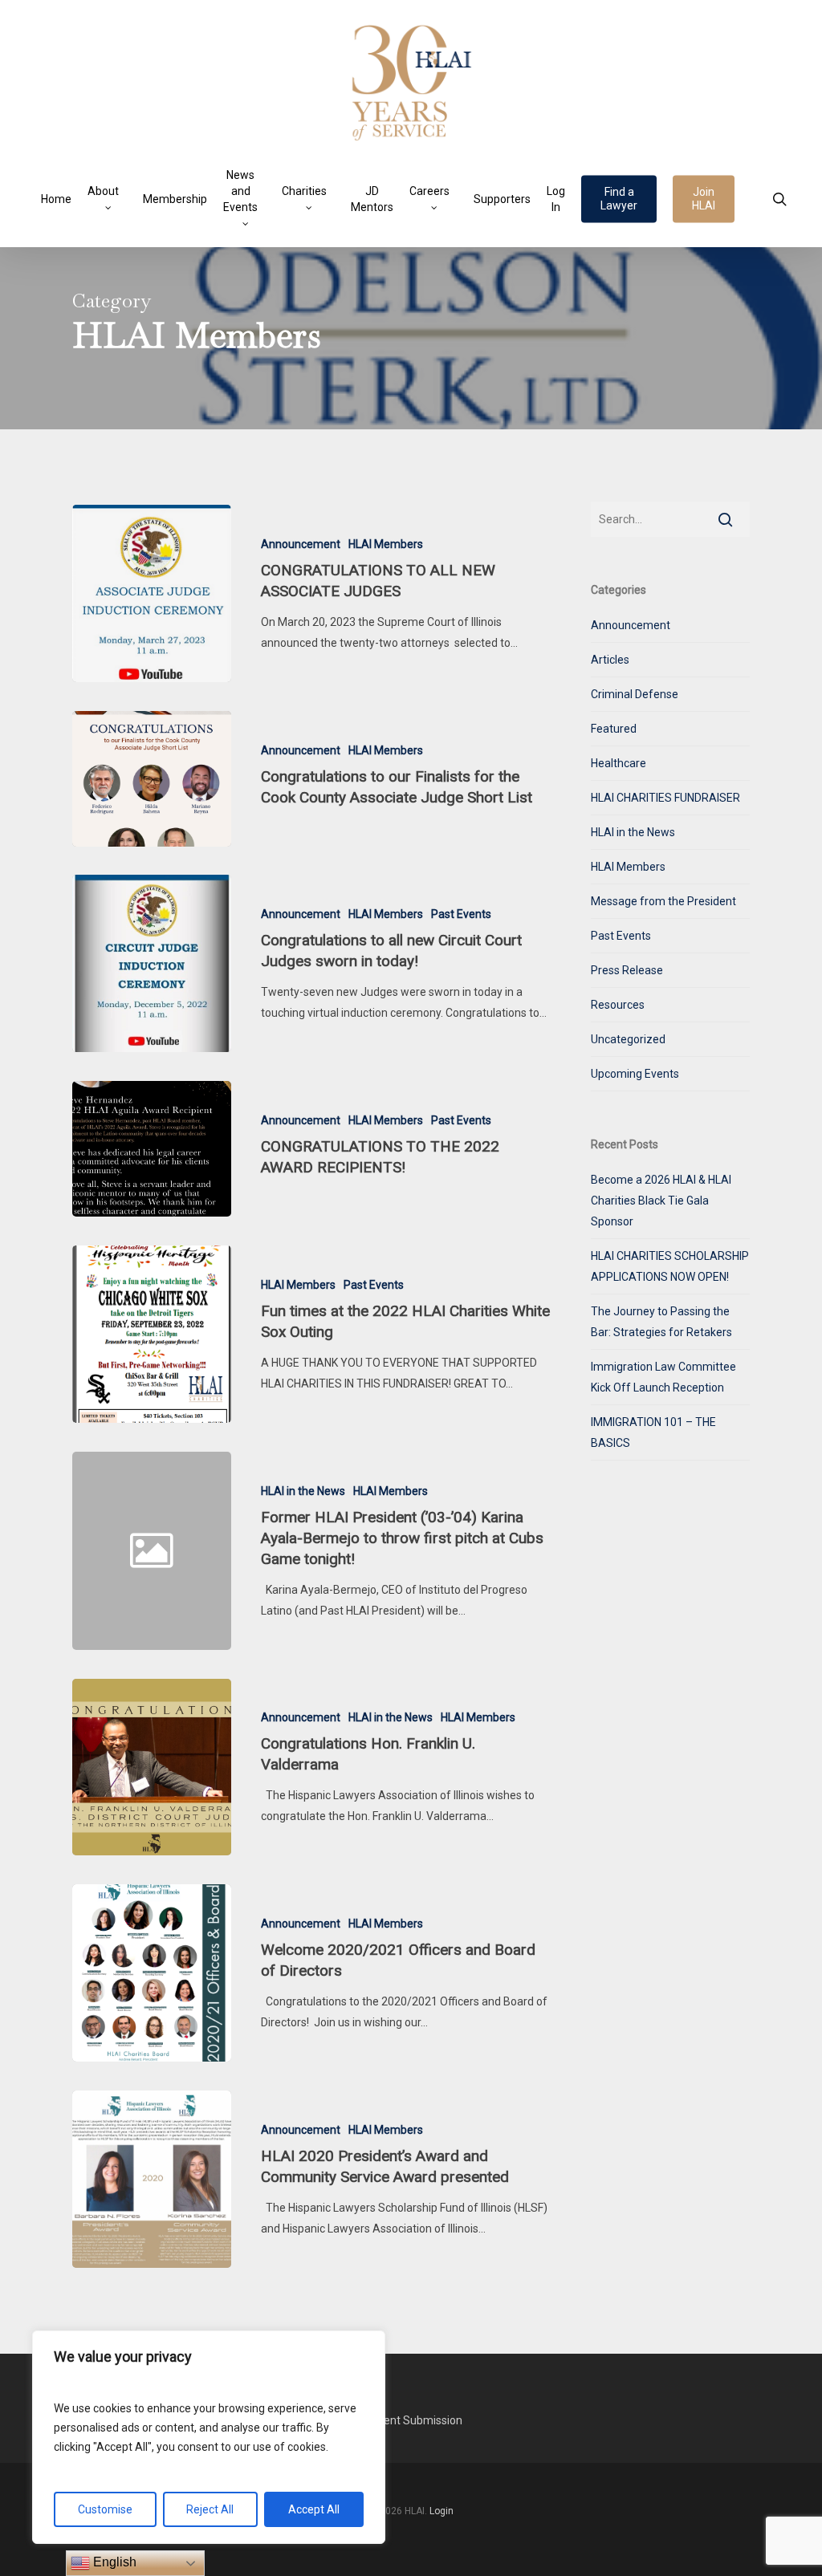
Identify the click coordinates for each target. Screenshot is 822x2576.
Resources (618, 1005)
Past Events (461, 914)
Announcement (301, 544)
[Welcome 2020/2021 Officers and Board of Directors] (152, 1973)
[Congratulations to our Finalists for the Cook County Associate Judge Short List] (152, 779)
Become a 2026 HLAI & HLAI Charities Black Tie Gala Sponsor (661, 1201)
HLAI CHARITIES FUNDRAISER (665, 798)
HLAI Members (386, 544)
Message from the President (663, 901)
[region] (209, 2437)
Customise (105, 2509)
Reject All (210, 2509)
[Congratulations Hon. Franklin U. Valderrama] (152, 1767)
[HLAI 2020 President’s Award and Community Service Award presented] (152, 2179)
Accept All (314, 2509)
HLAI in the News (303, 1491)
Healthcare (619, 763)
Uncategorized (628, 1039)
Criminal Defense (635, 694)
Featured (614, 729)
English (113, 2562)
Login (442, 2511)
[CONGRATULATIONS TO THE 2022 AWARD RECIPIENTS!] (152, 1149)
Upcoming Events (635, 1074)
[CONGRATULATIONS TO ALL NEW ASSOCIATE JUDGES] (152, 593)
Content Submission (411, 2420)
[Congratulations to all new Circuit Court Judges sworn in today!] (152, 963)
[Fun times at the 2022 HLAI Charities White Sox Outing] (152, 1334)
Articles (610, 660)
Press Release (627, 970)
